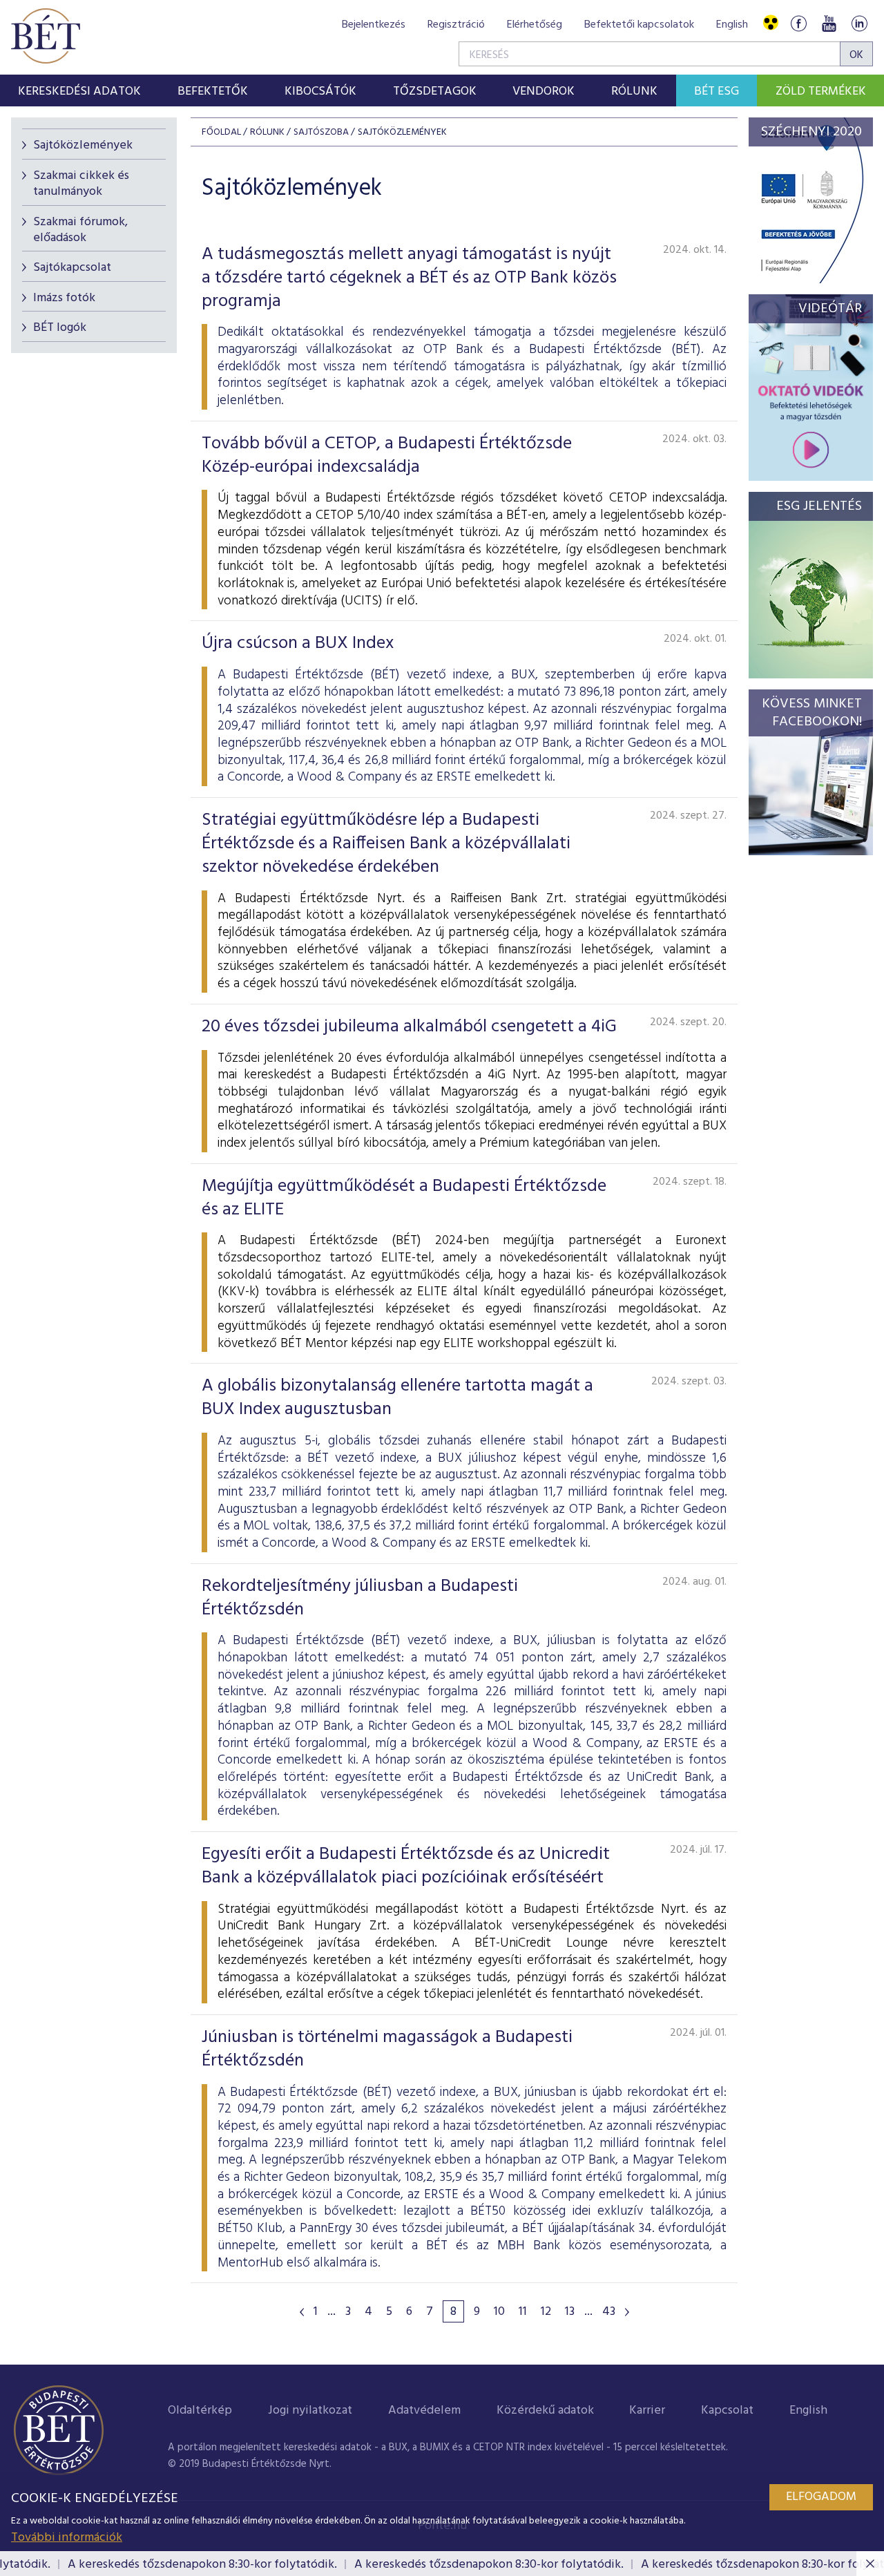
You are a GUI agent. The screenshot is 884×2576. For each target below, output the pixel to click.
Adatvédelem (424, 2411)
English (732, 25)
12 (546, 2312)
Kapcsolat (727, 2411)
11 (523, 2312)
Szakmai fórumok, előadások (80, 230)
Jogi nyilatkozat (310, 2411)
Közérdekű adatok (545, 2411)
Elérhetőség (535, 25)
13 (570, 2312)
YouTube (829, 23)
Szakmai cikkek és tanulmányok (81, 184)
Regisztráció (456, 25)
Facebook (798, 23)
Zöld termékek (821, 92)
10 (499, 2312)
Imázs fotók (64, 298)
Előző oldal (302, 2312)
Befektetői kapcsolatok (639, 25)
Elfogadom (821, 2497)
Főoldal (221, 132)
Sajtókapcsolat (72, 268)
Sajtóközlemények (83, 145)
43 (609, 2312)
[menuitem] (80, 90)
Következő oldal (627, 2312)
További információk (67, 2538)
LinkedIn (859, 23)
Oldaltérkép (200, 2411)
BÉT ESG (717, 92)
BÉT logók (60, 328)
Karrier (647, 2411)
